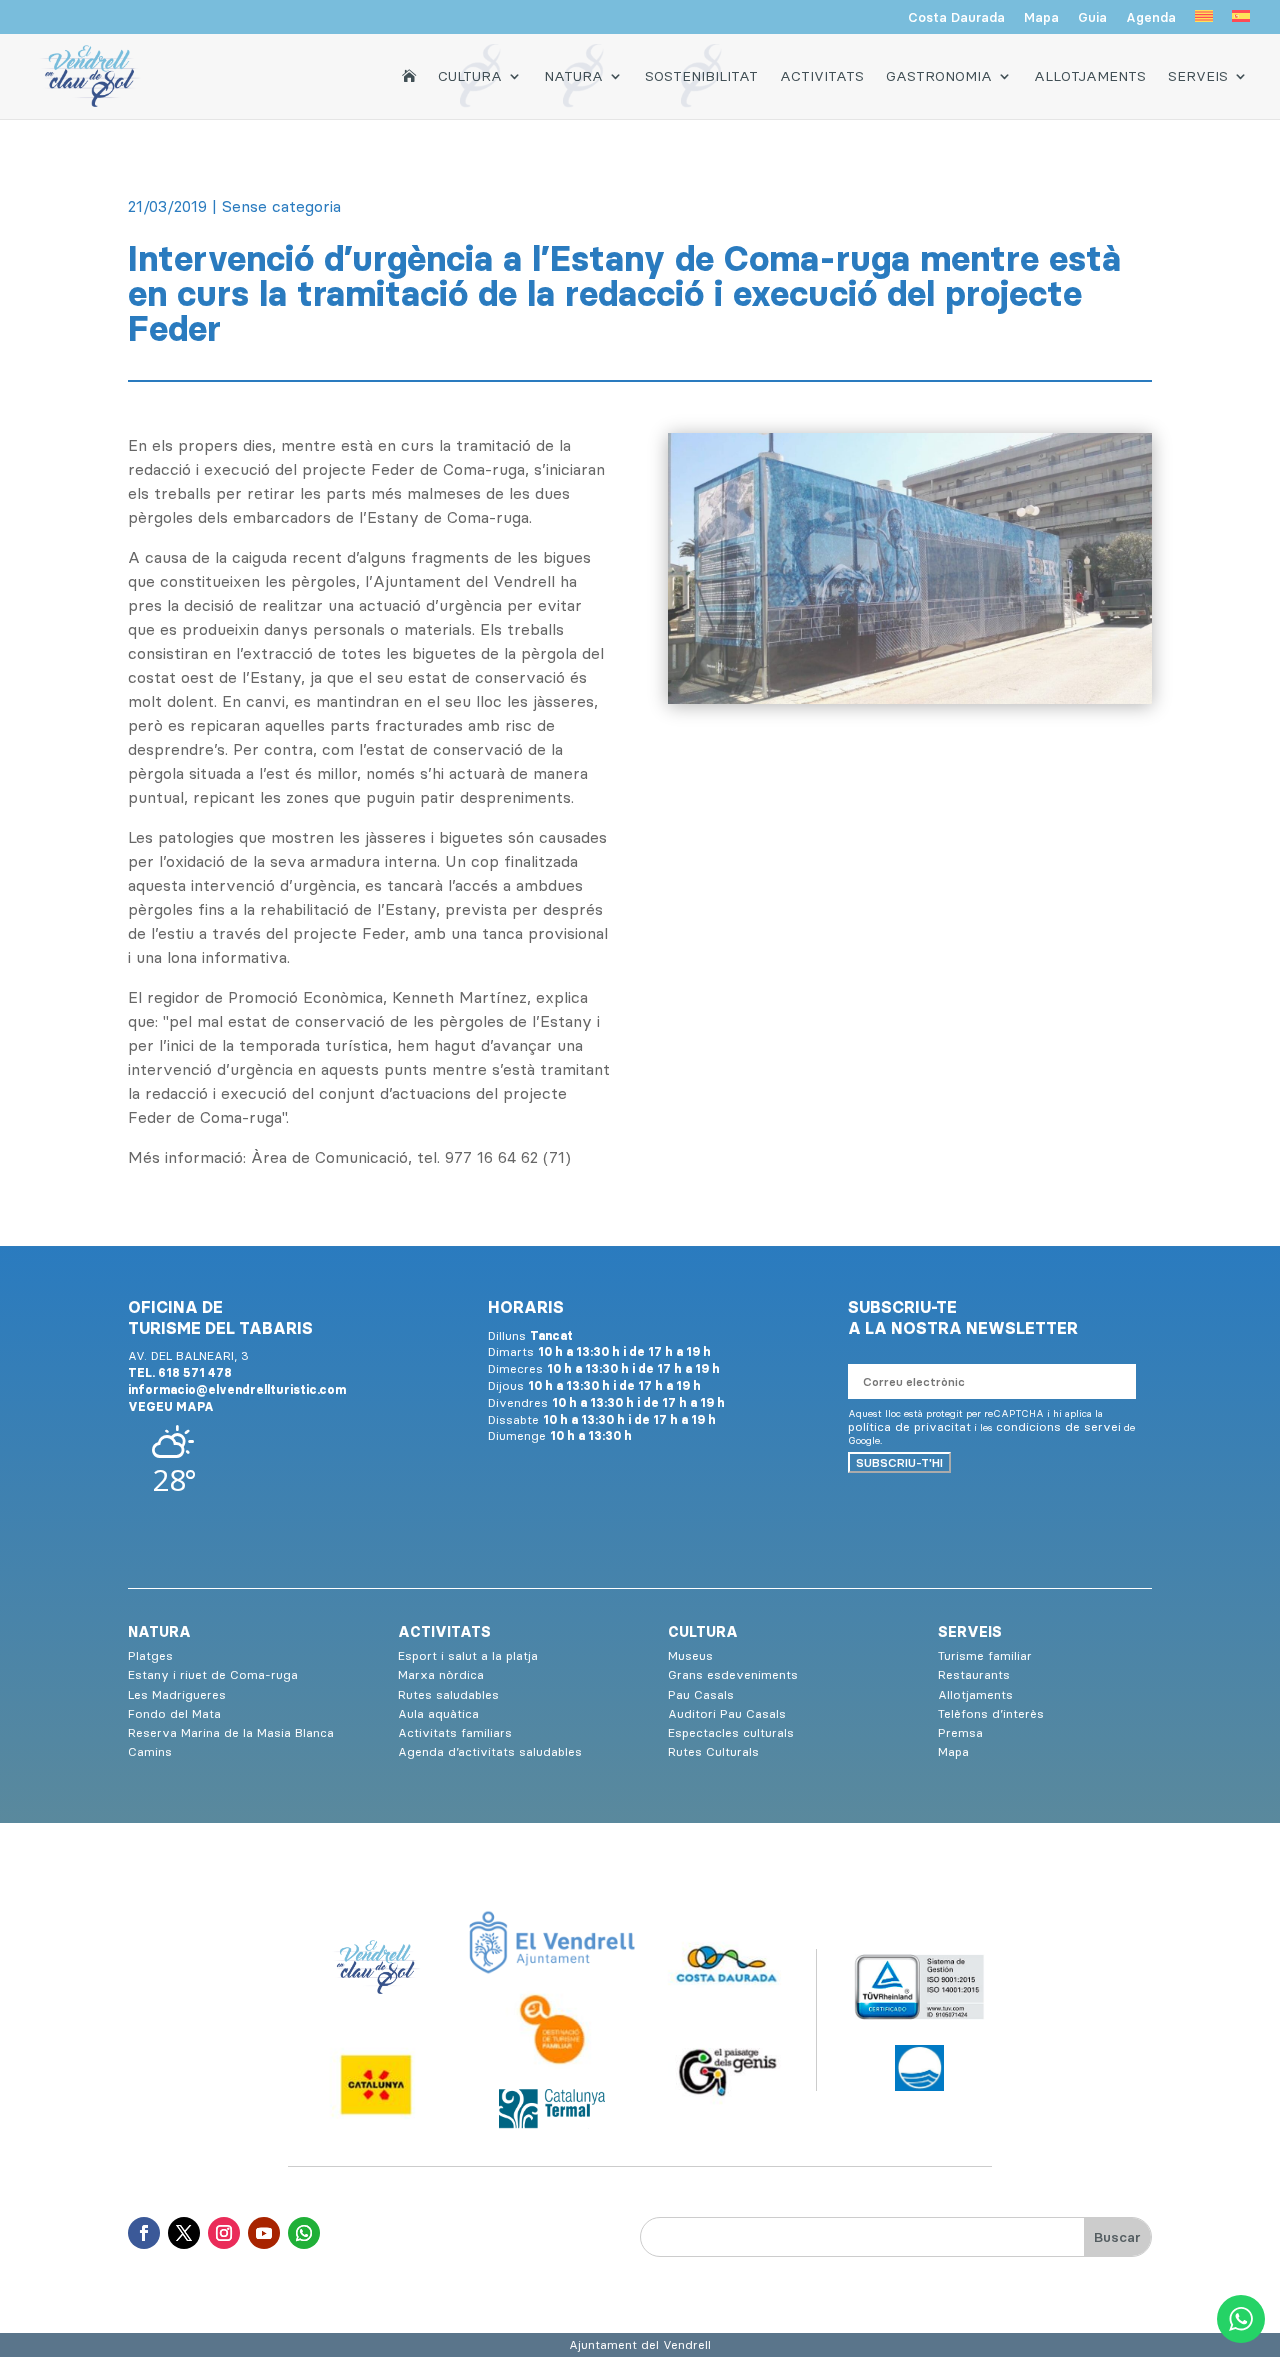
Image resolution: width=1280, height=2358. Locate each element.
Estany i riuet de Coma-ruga (213, 1674)
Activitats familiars (455, 1732)
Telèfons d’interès (991, 1713)
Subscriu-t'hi (899, 1462)
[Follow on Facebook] (144, 2233)
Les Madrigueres (177, 1694)
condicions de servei (1058, 1426)
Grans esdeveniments (733, 1674)
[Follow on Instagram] (224, 2233)
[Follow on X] (184, 2233)
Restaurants (974, 1674)
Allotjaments (1090, 76)
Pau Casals (701, 1694)
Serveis (1198, 76)
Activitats (822, 76)
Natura (573, 76)
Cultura (470, 76)
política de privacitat (909, 1426)
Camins (150, 1751)
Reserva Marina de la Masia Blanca (231, 1732)
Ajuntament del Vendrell (640, 2344)
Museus (690, 1655)
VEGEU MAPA (171, 1406)
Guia (1092, 18)
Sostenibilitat (701, 76)
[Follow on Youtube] (264, 2233)
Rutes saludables (448, 1694)
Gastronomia (939, 76)
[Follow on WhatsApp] (304, 2233)
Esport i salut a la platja (468, 1655)
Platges (150, 1655)
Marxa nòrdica (441, 1674)
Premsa (960, 1732)
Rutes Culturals (713, 1751)
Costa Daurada (956, 18)
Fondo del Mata (174, 1713)
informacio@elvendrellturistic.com (237, 1389)
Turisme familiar (985, 1655)
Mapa (1041, 18)
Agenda (1151, 18)
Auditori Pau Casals (727, 1713)
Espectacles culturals (731, 1732)
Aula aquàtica (438, 1713)
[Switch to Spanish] (1241, 22)
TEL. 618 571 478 (180, 1372)
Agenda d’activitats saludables (490, 1751)
